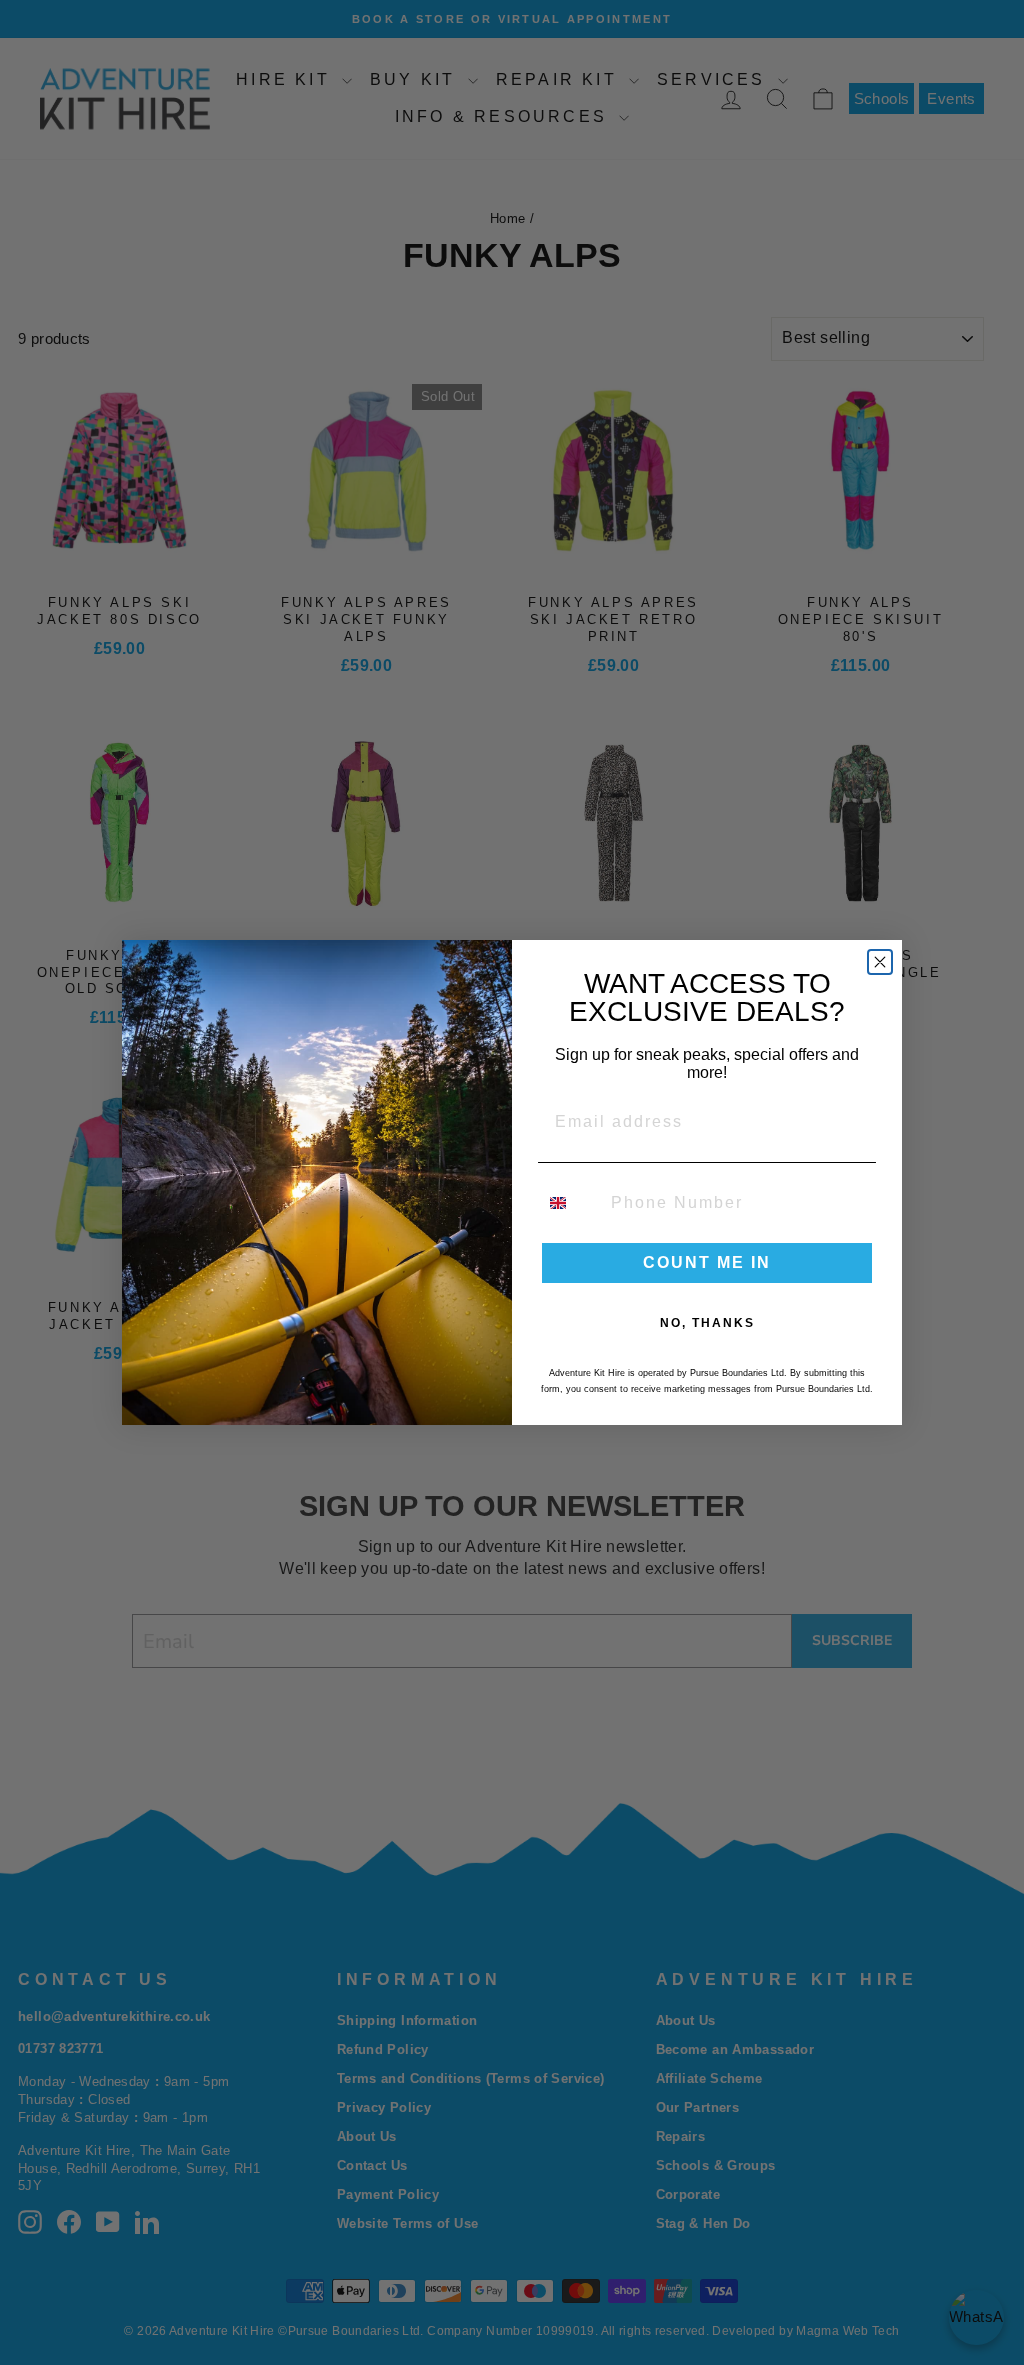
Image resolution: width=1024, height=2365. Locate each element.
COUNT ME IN (707, 1262)
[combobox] (570, 1203)
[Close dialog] (880, 962)
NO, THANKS (707, 1323)
